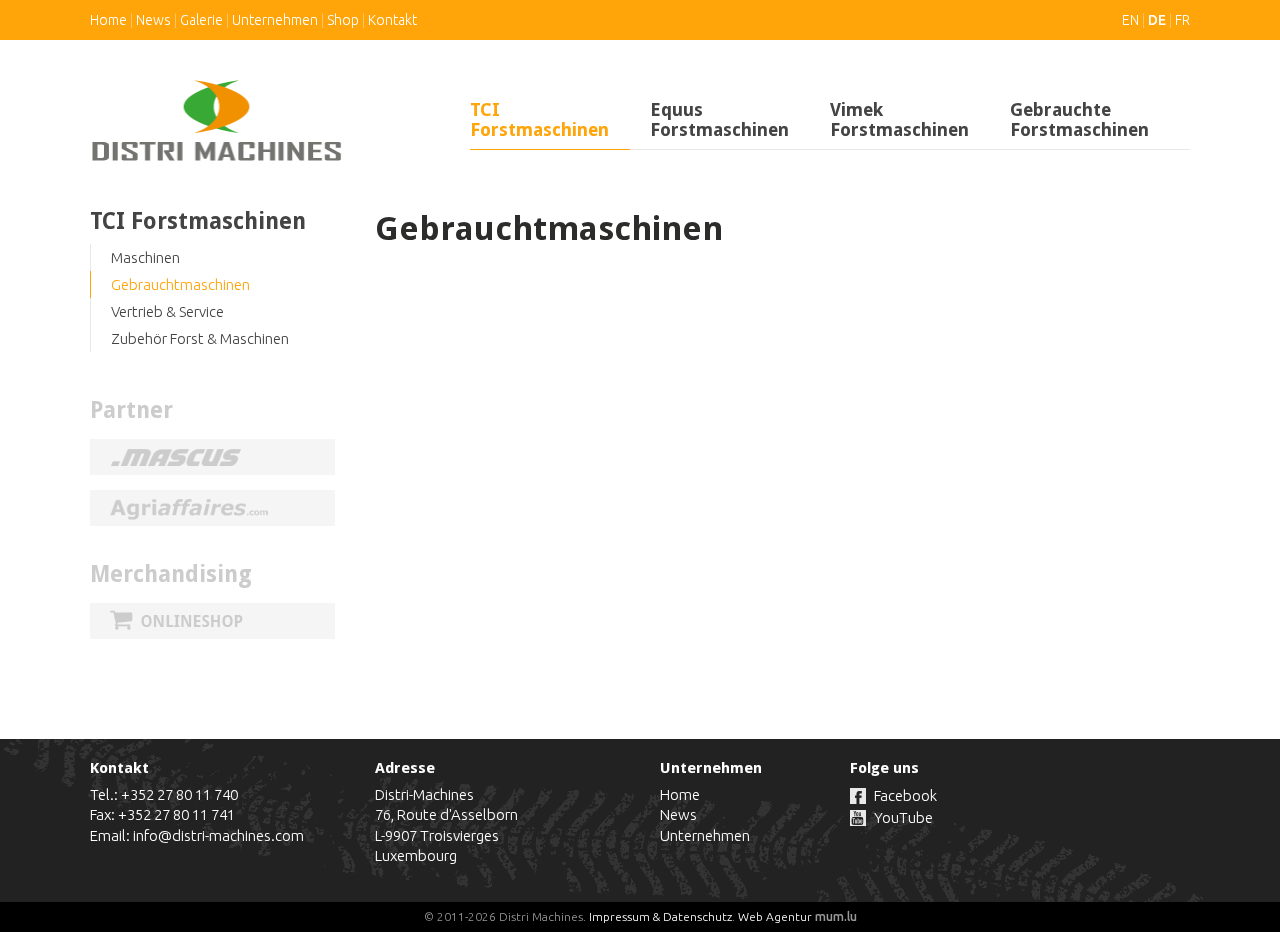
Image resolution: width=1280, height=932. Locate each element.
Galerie (201, 20)
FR (1182, 20)
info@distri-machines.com (218, 835)
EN (1130, 20)
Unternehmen (275, 20)
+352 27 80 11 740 (179, 794)
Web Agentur (775, 916)
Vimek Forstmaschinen (899, 119)
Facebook (905, 795)
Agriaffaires (212, 508)
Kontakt (392, 20)
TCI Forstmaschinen (539, 119)
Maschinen (145, 257)
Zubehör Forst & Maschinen (200, 338)
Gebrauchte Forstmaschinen (1079, 119)
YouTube (903, 817)
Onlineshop (212, 621)
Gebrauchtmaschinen (180, 284)
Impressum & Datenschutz (660, 916)
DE (1157, 20)
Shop (343, 20)
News (153, 20)
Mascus (212, 457)
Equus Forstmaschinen (719, 119)
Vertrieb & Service (167, 311)
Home (108, 20)
